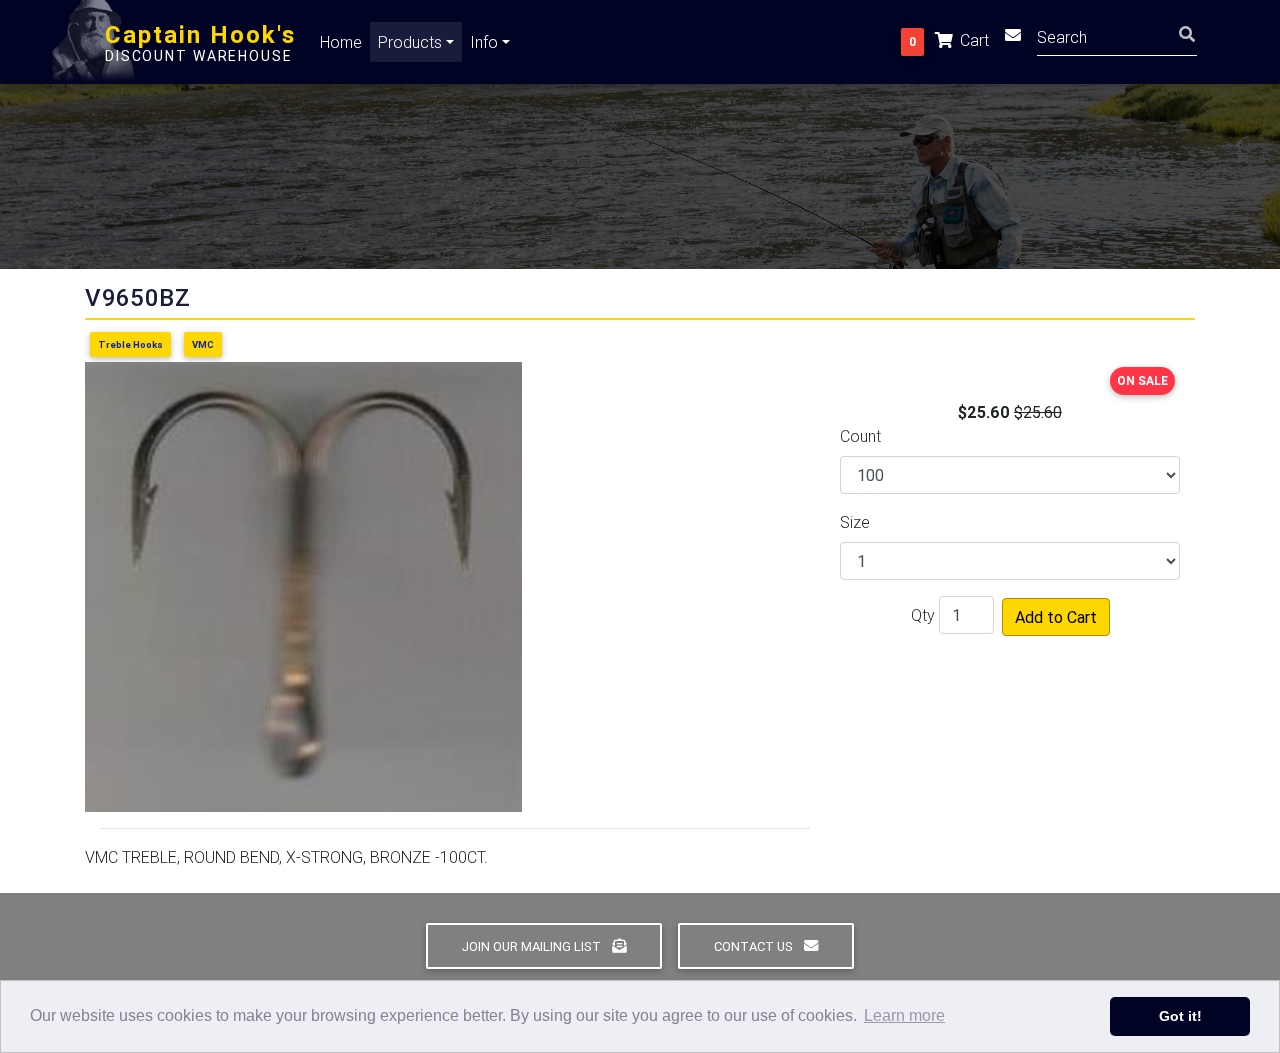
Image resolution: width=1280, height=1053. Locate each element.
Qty (923, 615)
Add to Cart (1056, 617)
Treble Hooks (130, 344)
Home (341, 42)
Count (860, 436)
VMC (203, 344)
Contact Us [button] (755, 946)
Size (855, 522)
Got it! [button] (1180, 1016)
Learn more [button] (904, 1015)
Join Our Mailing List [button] (533, 946)
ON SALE (1142, 380)
